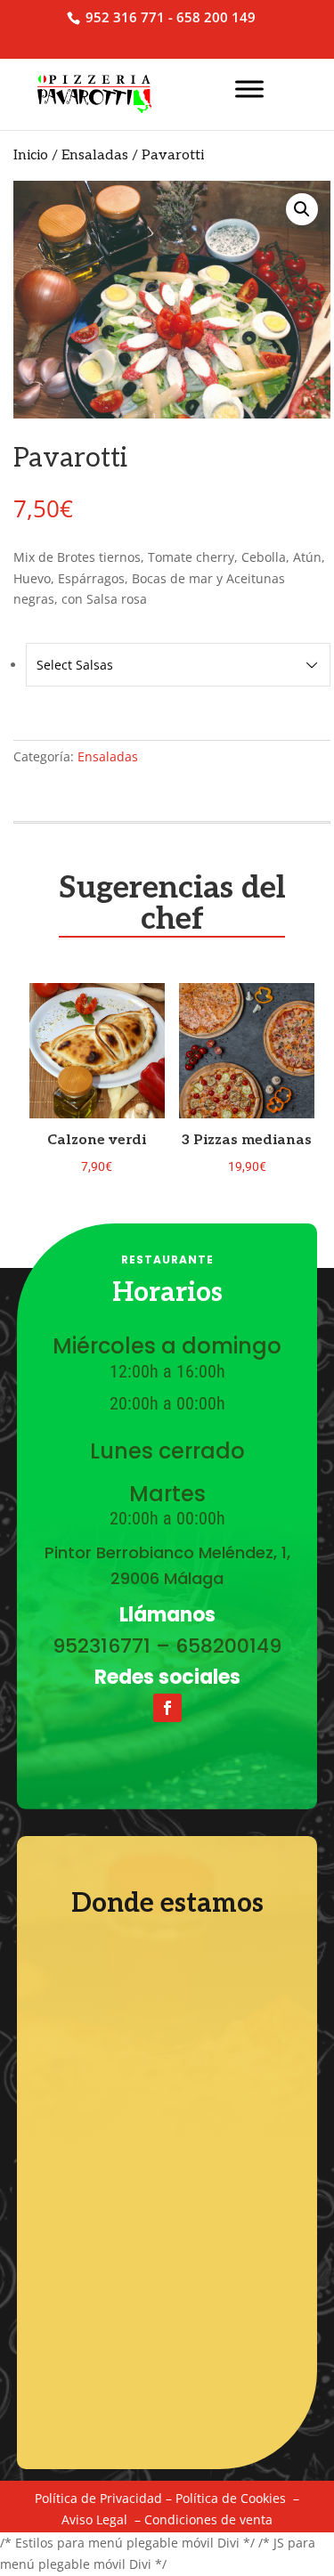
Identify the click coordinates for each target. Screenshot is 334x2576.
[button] (302, 209)
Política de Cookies (231, 2498)
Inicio (31, 155)
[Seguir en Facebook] (167, 1708)
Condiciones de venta (208, 2519)
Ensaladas (95, 155)
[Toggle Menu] (249, 89)
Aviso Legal (94, 2519)
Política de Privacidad (98, 2498)
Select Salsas (75, 665)
